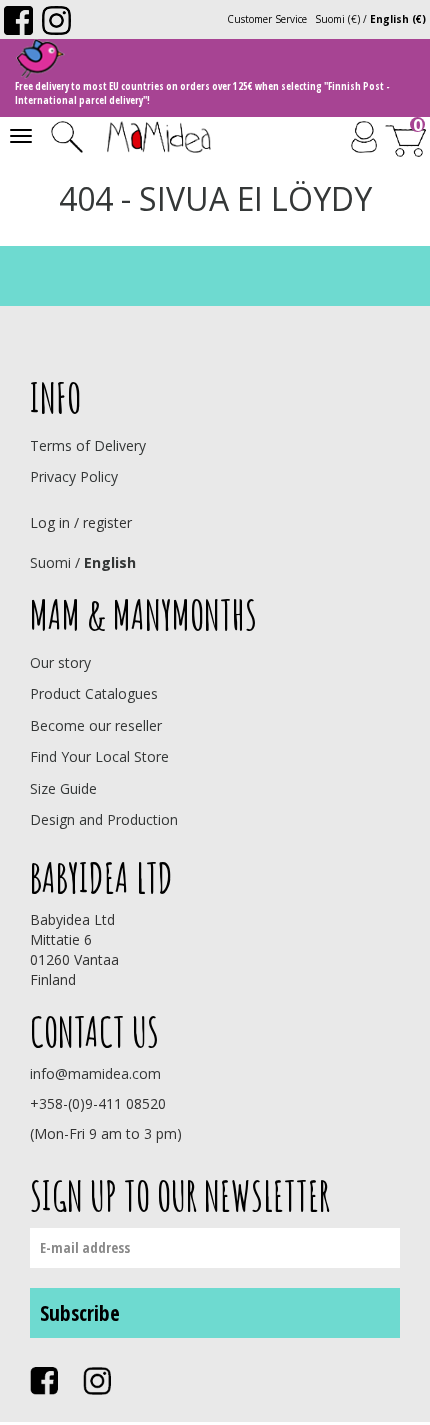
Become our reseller (96, 725)
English (110, 562)
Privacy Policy (74, 476)
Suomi (50, 562)
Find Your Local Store (99, 756)
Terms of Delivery (88, 445)
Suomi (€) (337, 19)
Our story (60, 662)
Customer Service (267, 19)
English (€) (398, 19)
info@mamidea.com (95, 1073)
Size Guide (63, 788)
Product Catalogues (94, 693)
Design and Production (104, 819)
